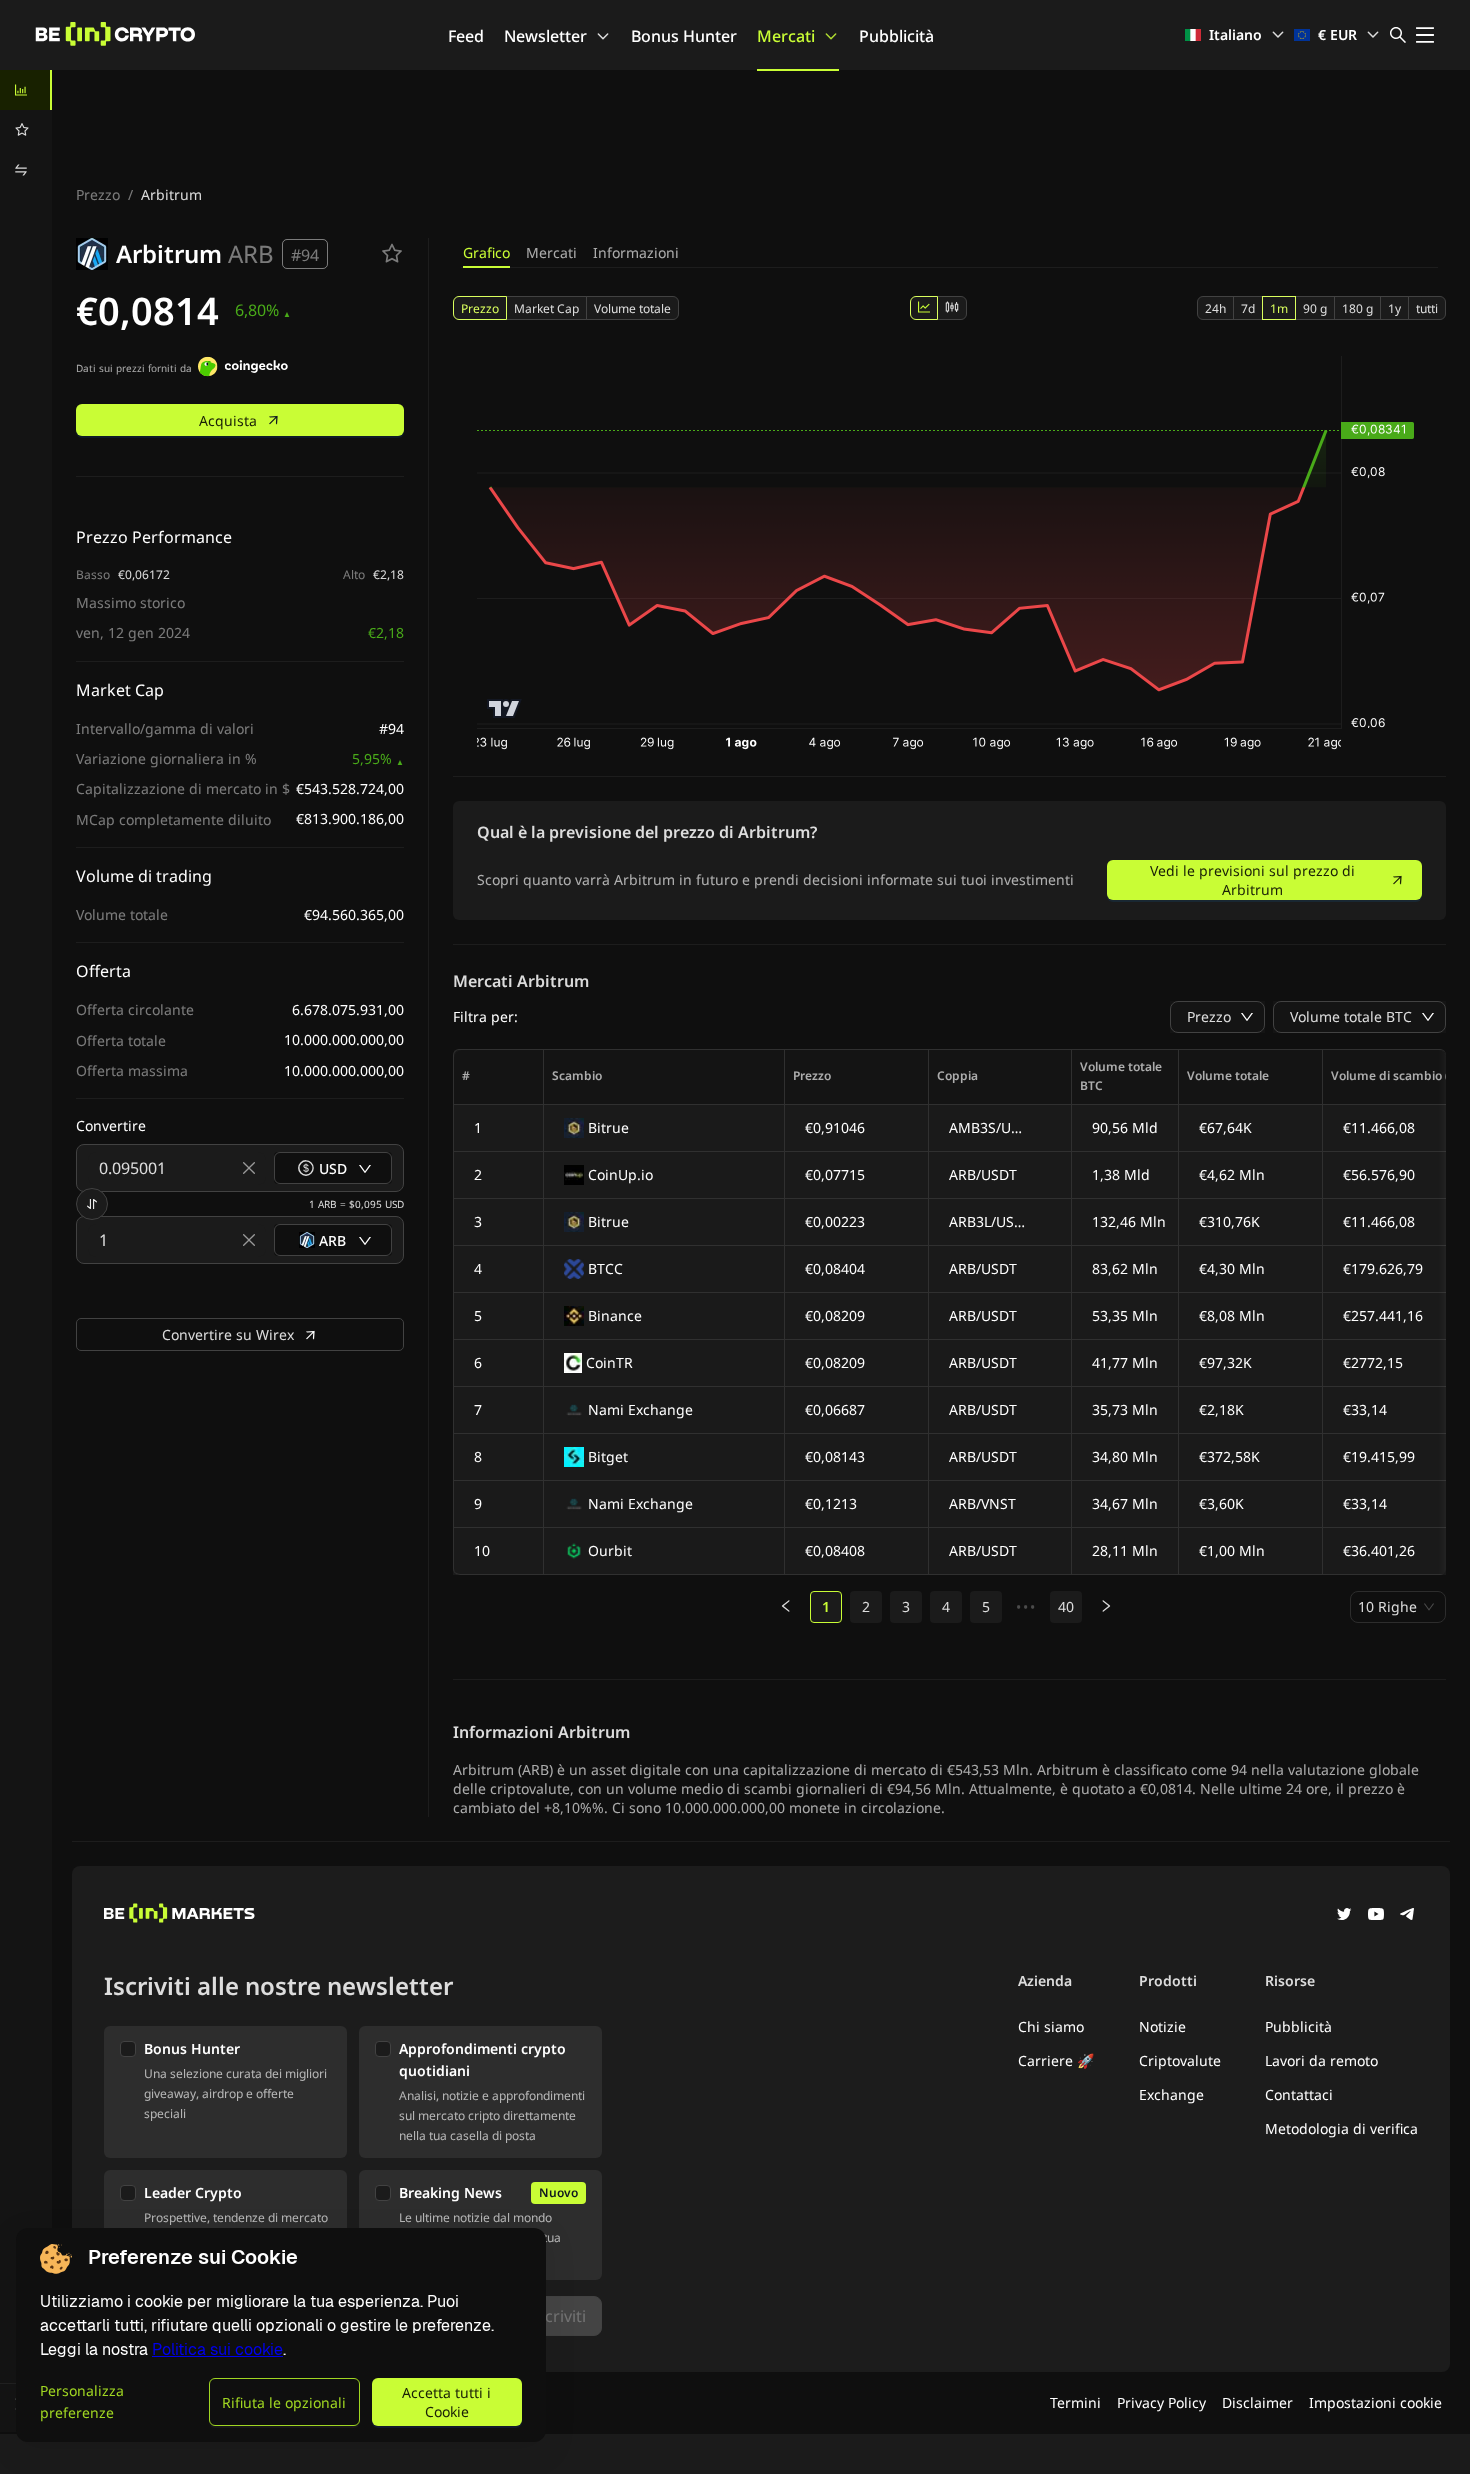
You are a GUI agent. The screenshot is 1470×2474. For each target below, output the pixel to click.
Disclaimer (1257, 2402)
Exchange (1171, 2094)
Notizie (1162, 2026)
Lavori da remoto (1321, 2060)
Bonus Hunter (684, 36)
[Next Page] (1106, 1607)
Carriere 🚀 (1056, 2060)
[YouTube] (1376, 1916)
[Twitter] (1344, 1916)
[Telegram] (1408, 1916)
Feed (466, 36)
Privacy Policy (1161, 2402)
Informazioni (636, 252)
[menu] (26, 130)
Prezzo (98, 194)
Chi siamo (1051, 2026)
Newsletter (545, 36)
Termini (1075, 2402)
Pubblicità (896, 36)
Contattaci (1299, 2094)
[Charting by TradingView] (504, 708)
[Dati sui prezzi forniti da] (243, 369)
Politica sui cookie (217, 2349)
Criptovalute (1180, 2060)
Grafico (486, 252)
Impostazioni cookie (1375, 2402)
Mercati (786, 36)
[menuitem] (26, 90)
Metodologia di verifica (1341, 2128)
